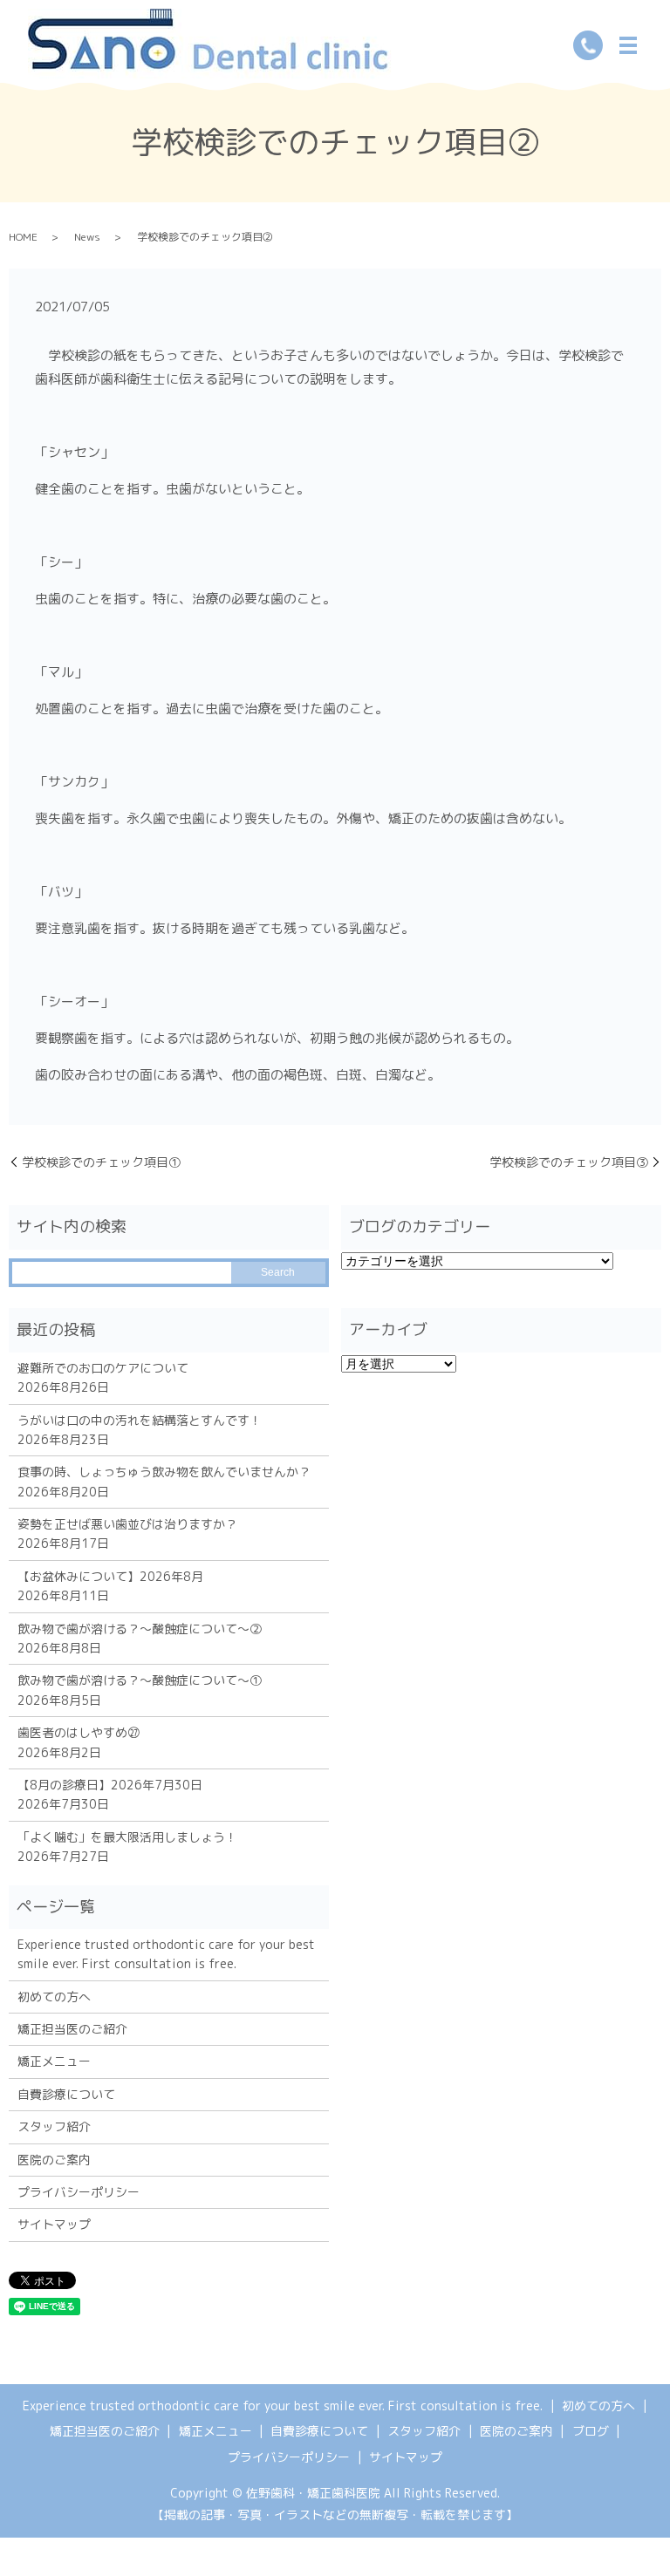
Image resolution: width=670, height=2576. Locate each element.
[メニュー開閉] (628, 45)
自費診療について (66, 2094)
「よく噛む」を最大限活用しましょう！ (127, 1837)
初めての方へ (54, 1997)
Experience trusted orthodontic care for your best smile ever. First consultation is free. (166, 1954)
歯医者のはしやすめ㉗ (79, 1732)
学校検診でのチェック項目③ (569, 1162)
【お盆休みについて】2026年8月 (110, 1576)
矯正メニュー (54, 2061)
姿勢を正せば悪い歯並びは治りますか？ (127, 1524)
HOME (23, 237)
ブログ (591, 2431)
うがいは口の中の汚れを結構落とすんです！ (140, 1420)
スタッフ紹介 (54, 2126)
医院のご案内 (54, 2160)
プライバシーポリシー (79, 2192)
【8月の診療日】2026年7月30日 (110, 1785)
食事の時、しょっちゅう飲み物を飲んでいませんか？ (164, 1472)
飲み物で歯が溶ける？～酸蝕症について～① (140, 1680)
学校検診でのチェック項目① (101, 1162)
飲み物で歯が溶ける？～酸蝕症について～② (140, 1629)
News (87, 237)
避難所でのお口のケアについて (103, 1368)
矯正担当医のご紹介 (72, 2029)
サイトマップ (54, 2224)
